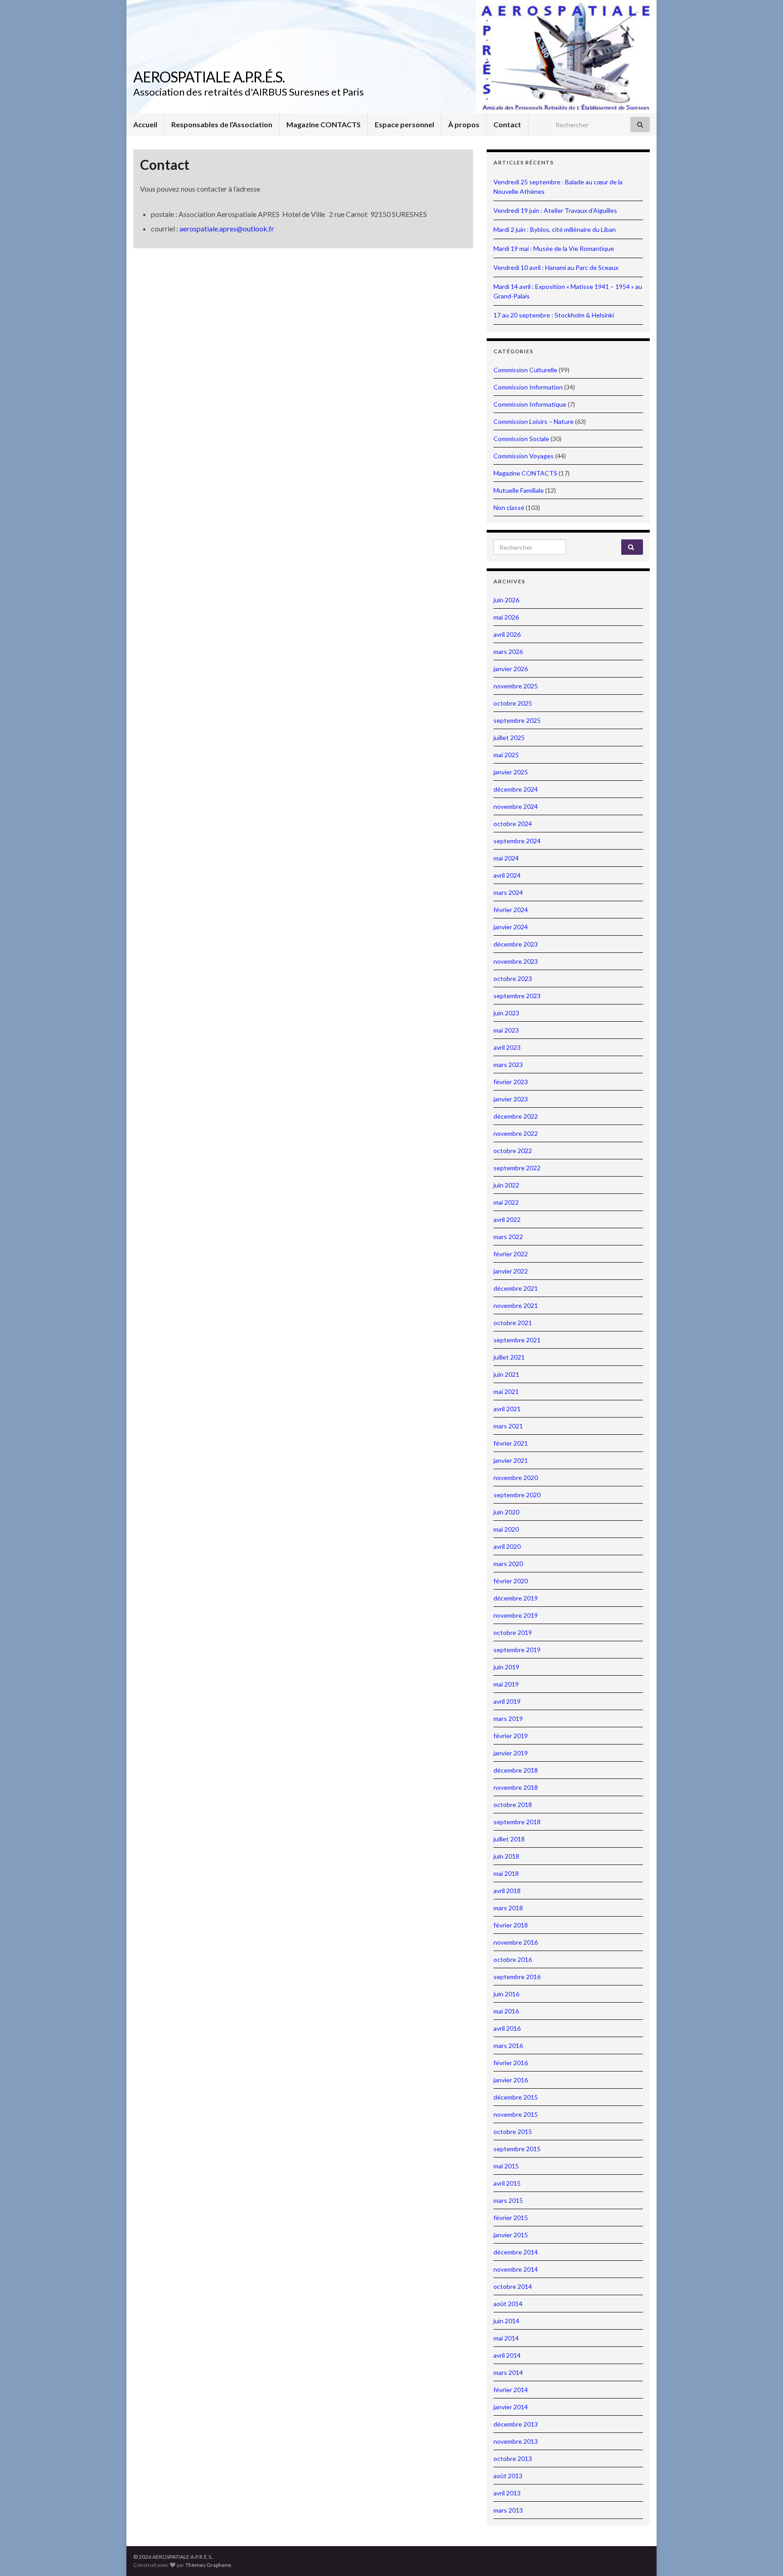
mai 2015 (506, 2166)
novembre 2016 (516, 1942)
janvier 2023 (511, 1099)
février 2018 (511, 1925)
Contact (507, 124)
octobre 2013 (513, 2458)
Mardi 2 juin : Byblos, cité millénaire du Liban (555, 229)
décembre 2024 (516, 789)
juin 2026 (506, 600)
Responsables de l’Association (222, 124)
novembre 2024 (516, 806)
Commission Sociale (521, 439)
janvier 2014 (511, 2407)
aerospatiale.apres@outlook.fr (227, 228)
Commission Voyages (524, 456)
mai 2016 (506, 2011)
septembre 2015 (517, 2149)
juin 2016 (506, 1994)
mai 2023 (506, 1030)
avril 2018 (507, 1891)
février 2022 (511, 1254)
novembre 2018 (516, 1787)
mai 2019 (506, 1684)
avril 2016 (507, 2028)
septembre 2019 (517, 1650)
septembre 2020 (517, 1495)
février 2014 (511, 2390)
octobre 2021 (513, 1323)
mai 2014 (506, 2338)
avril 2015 (507, 2183)
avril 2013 (507, 2493)
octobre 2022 (513, 1151)
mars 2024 (508, 892)
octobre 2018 (513, 1805)
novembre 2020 (516, 1478)
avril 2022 (507, 1219)
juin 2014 (506, 2321)
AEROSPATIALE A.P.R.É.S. (209, 77)
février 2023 (511, 1082)
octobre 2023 (513, 978)
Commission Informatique (530, 404)
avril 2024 (507, 875)
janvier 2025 (511, 772)
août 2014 (508, 2304)
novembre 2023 (516, 961)
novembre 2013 (516, 2441)
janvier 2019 (511, 1753)
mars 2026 (508, 651)
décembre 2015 (516, 2097)
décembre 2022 (516, 1116)
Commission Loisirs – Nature (534, 421)
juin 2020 (506, 1512)
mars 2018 (508, 1908)
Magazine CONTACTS (324, 124)
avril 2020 (507, 1546)
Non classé (509, 507)
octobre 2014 (513, 2286)
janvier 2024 (511, 927)
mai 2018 (506, 1873)
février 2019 (511, 1736)
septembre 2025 (517, 720)
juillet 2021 (509, 1357)
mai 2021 (506, 1391)
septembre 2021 (517, 1340)
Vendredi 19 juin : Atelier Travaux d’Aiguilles (555, 210)
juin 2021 (506, 1374)
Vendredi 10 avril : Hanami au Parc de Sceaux (556, 267)
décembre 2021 (516, 1288)
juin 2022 (506, 1185)
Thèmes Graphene (208, 2565)
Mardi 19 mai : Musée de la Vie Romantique (554, 248)
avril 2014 (507, 2355)
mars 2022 (508, 1237)
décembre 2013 (516, 2424)
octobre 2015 (513, 2131)
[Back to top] (763, 2556)
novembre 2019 (516, 1615)
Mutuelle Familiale (519, 490)
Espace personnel (404, 124)
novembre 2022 (516, 1133)
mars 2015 (508, 2200)
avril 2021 (507, 1409)
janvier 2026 (511, 669)
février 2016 (511, 2063)
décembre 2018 (516, 1770)
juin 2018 (506, 1856)
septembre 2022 (517, 1168)
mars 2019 (508, 1718)
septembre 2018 (517, 1822)
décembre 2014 (516, 2252)
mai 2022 (506, 1202)
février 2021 (511, 1443)
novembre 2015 (516, 2114)
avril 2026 (507, 634)
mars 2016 (508, 2045)
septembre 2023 (517, 996)
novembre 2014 (516, 2269)
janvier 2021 (511, 1460)
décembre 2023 (516, 944)
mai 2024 (506, 858)
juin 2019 (506, 1667)
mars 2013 (508, 2510)
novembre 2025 (516, 686)
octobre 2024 (513, 824)
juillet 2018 (509, 1839)
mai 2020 (506, 1529)
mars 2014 (508, 2372)
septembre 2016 (517, 1977)
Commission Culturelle (525, 370)
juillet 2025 (509, 738)
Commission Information (528, 387)
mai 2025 (506, 755)
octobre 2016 (513, 1959)
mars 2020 (508, 1564)
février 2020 (511, 1581)
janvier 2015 (511, 2235)
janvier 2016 (511, 2080)
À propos (464, 124)
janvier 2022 (511, 1271)
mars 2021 (508, 1426)
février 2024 (511, 910)
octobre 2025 (513, 703)
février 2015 (511, 2218)
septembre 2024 (517, 841)
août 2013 (508, 2476)
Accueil (145, 124)
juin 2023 (506, 1013)
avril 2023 (507, 1047)
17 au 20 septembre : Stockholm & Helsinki (554, 315)
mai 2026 (506, 617)
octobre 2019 (513, 1632)
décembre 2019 (516, 1598)
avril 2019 (507, 1701)
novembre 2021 (516, 1305)
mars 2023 (508, 1065)
